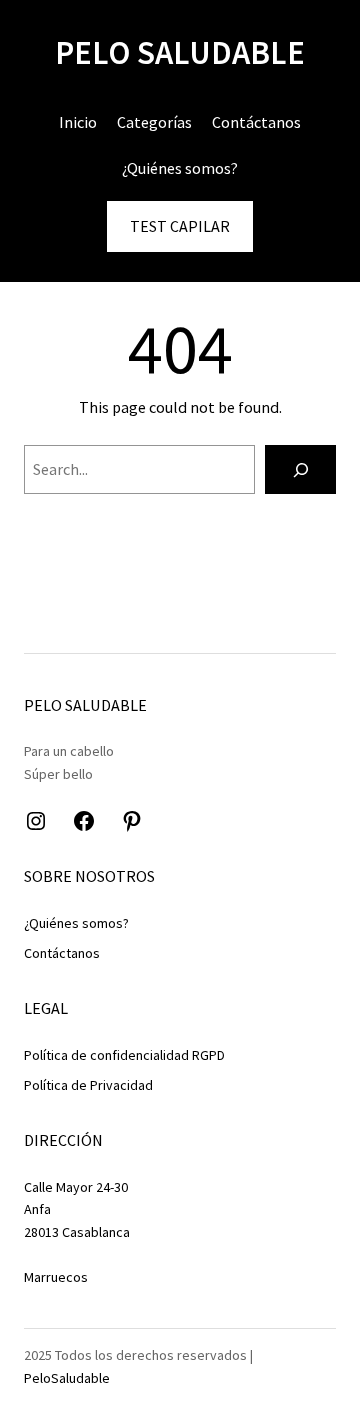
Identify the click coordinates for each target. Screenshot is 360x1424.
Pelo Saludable (180, 52)
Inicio (78, 122)
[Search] (300, 469)
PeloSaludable (67, 1378)
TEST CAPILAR (180, 226)
